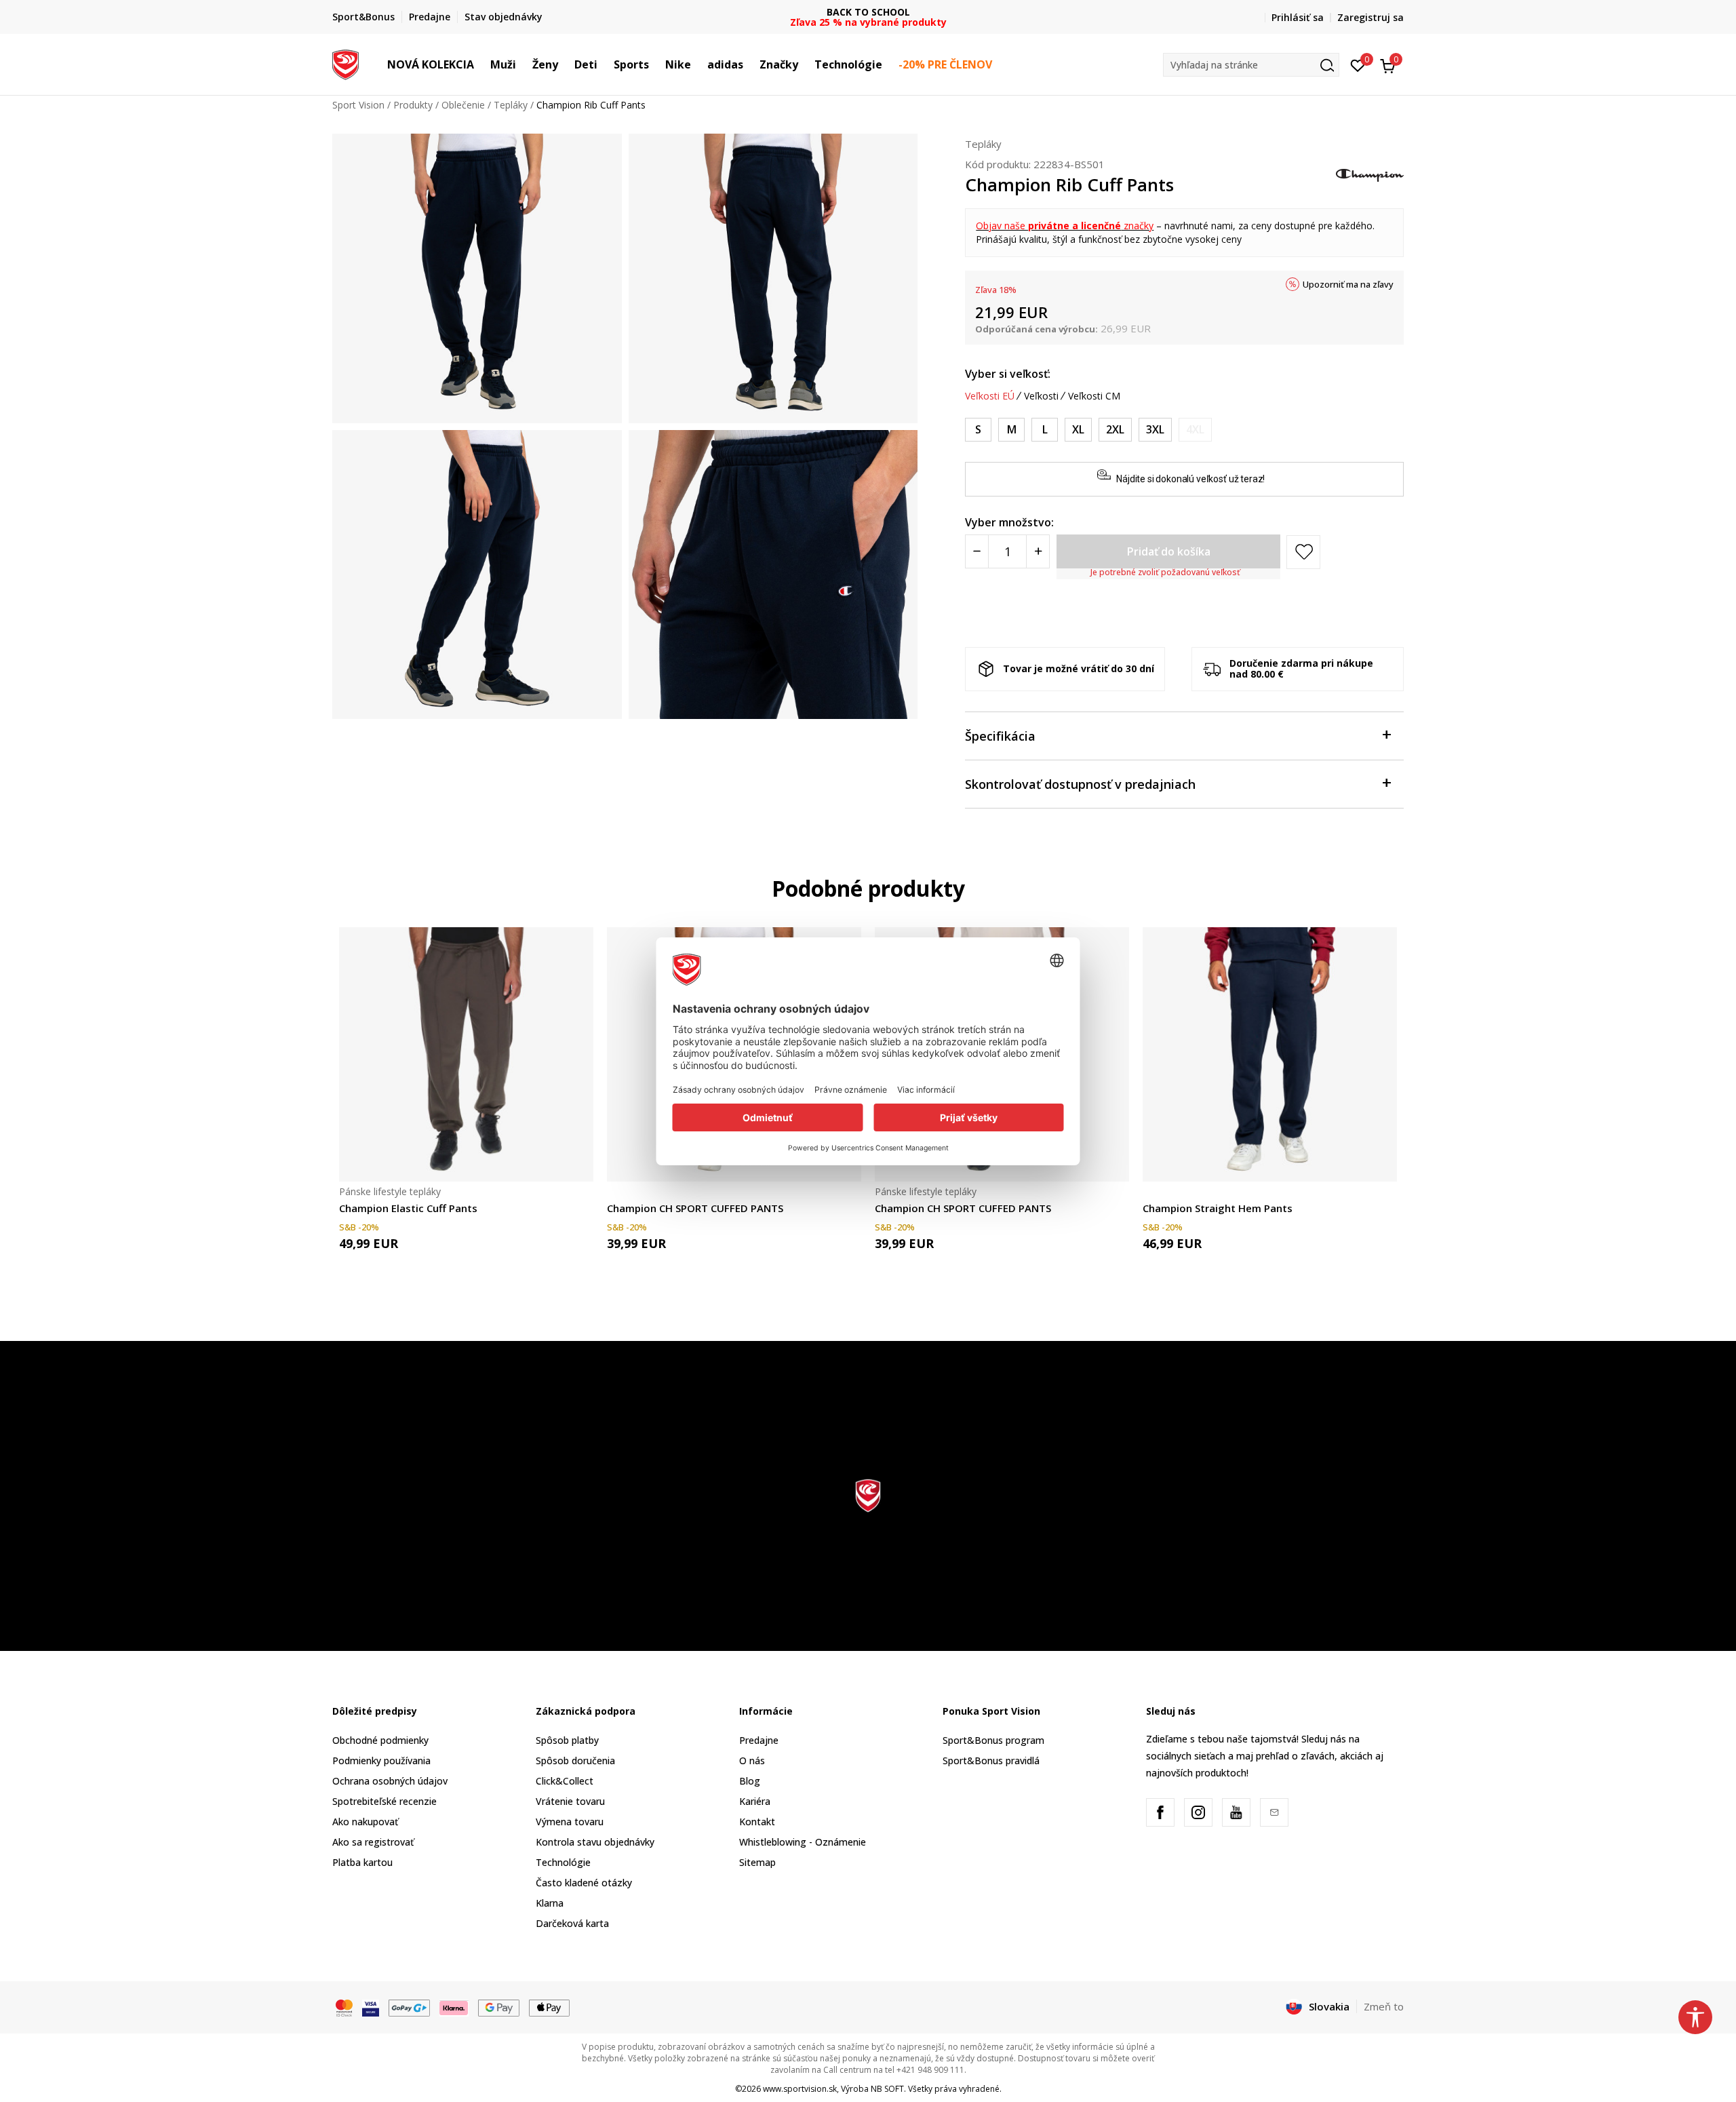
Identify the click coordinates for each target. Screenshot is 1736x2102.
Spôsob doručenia (575, 1760)
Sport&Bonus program (993, 1740)
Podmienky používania (381, 1760)
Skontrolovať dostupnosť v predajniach (1080, 784)
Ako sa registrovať (373, 1842)
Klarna (550, 1903)
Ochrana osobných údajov (390, 1781)
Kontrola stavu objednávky (595, 1842)
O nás (752, 1760)
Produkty (413, 105)
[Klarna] (454, 2007)
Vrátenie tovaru (570, 1801)
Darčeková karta (572, 1923)
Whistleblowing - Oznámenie (803, 1842)
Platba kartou (362, 1862)
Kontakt (757, 1822)
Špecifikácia (1000, 736)
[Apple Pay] (550, 2007)
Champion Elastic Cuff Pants (408, 1208)
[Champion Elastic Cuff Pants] (466, 1054)
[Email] (1274, 1812)
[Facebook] (1160, 1812)
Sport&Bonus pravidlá (991, 1760)
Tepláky (511, 105)
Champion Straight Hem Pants (1218, 1208)
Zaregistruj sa (1370, 17)
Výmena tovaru (570, 1822)
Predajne (759, 1740)
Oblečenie (463, 105)
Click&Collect (565, 1781)
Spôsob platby (567, 1740)
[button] (481, 64)
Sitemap (757, 1862)
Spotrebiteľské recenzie (384, 1801)
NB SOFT (887, 2089)
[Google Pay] (499, 2007)
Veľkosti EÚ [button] (990, 396)
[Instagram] (1198, 1812)
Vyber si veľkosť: (1008, 374)
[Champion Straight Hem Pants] (1270, 1054)
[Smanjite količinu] (977, 551)
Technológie (563, 1862)
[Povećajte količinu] (1038, 551)
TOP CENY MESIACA (868, 12)
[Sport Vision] (346, 63)
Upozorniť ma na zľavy (1348, 284)
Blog (750, 1781)
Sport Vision (358, 105)
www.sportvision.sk (800, 2089)
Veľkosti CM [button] (1094, 396)
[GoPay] (409, 2007)
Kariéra (755, 1801)
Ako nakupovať (365, 1822)
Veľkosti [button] (1041, 396)
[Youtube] (1236, 1812)
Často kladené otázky (584, 1883)
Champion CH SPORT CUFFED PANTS (695, 1208)
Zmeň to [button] (1384, 2006)
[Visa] (371, 2007)
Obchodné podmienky (380, 1740)
